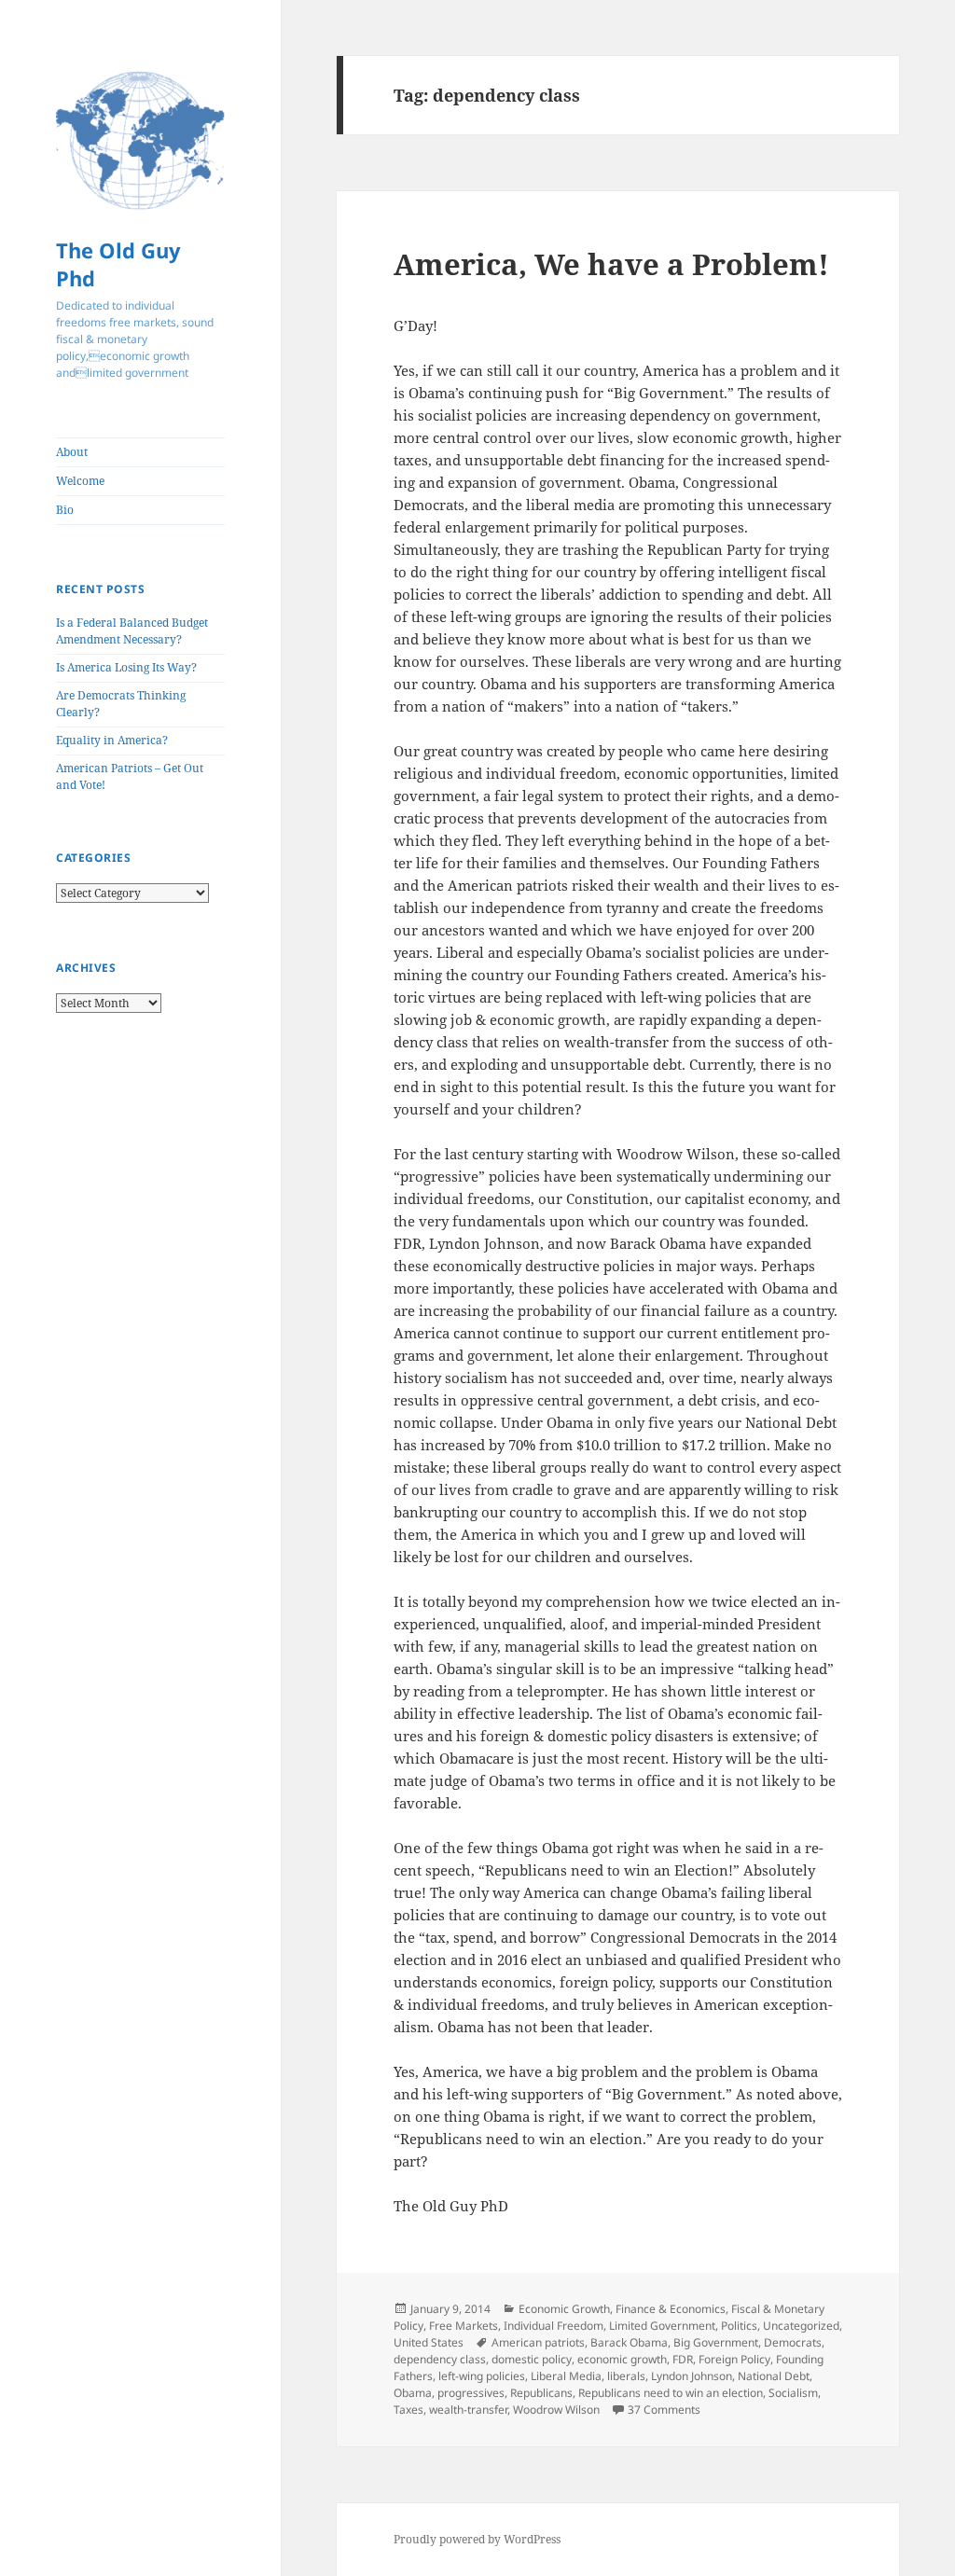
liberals (626, 2376)
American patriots (538, 2342)
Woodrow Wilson (556, 2410)
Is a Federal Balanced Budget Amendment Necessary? (132, 631)
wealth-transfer (468, 2410)
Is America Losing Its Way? (126, 667)
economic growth (622, 2359)
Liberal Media (566, 2376)
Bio (65, 510)
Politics (739, 2326)
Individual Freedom (554, 2326)
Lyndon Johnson (692, 2376)
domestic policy (532, 2359)
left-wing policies (482, 2376)
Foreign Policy (734, 2359)
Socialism (793, 2393)
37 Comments (664, 2410)
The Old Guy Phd (118, 264)
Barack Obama (629, 2342)
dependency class (440, 2359)
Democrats (793, 2342)
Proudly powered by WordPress (477, 2539)
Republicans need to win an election (671, 2393)
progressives (471, 2393)
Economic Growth (564, 2309)
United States (429, 2342)
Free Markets (464, 2326)
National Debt (774, 2376)
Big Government (716, 2342)
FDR (683, 2359)
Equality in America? (112, 740)
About (72, 452)
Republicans (541, 2393)
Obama (413, 2393)
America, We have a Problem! (611, 264)
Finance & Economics (671, 2309)
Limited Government (662, 2326)
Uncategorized (801, 2326)
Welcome (80, 481)
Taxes (408, 2410)
